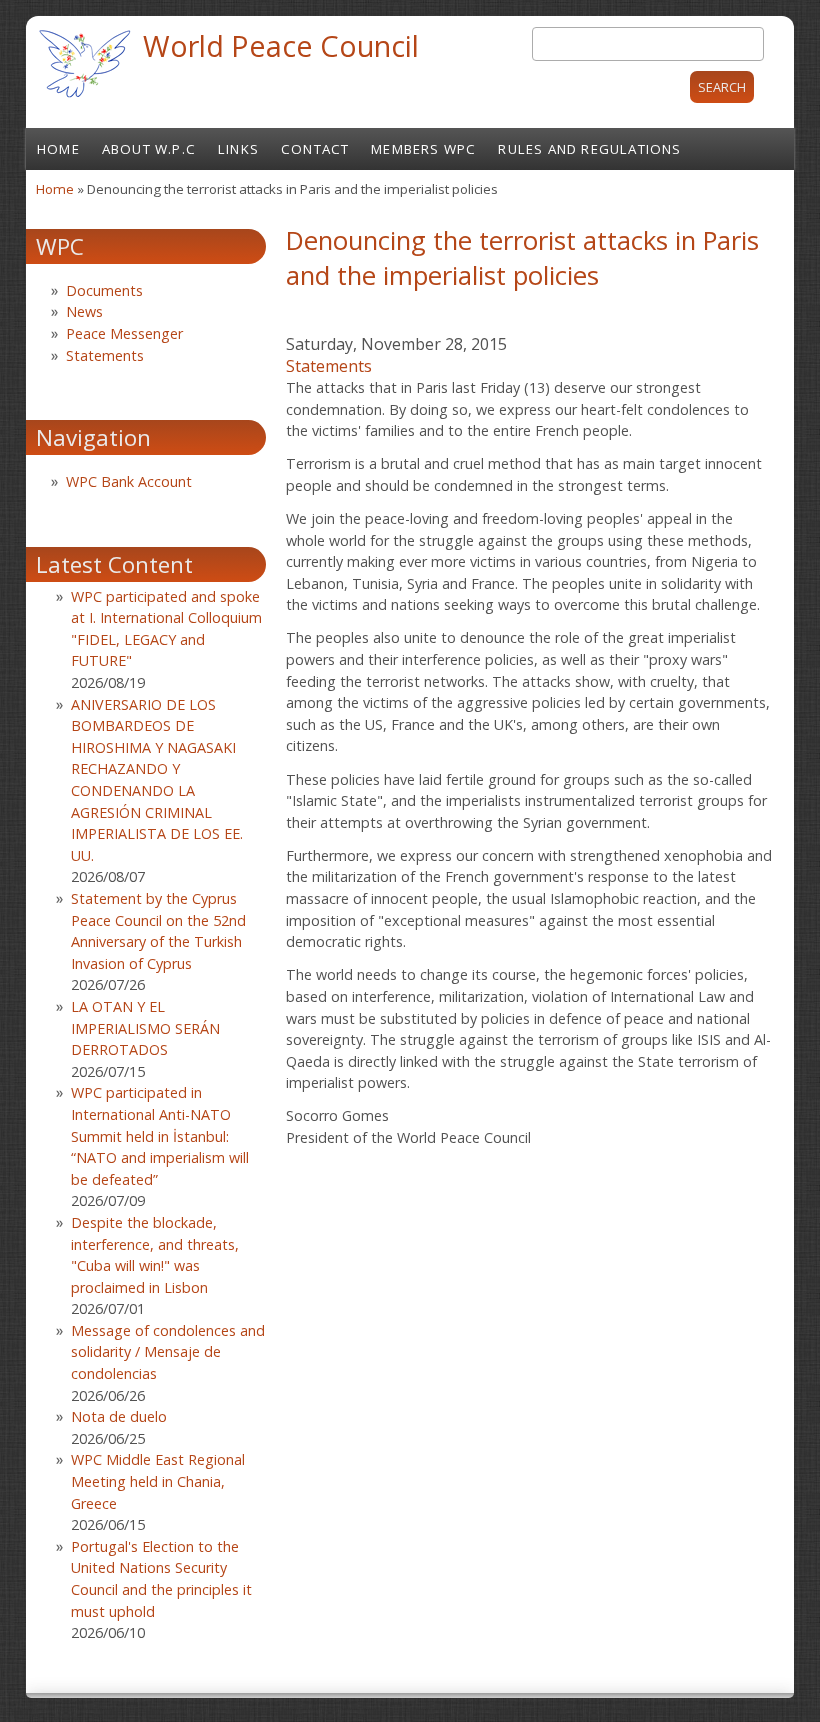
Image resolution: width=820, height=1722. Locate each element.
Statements (329, 366)
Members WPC (423, 149)
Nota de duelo (119, 1416)
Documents (104, 290)
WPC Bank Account (129, 481)
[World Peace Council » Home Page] (84, 100)
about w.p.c (149, 149)
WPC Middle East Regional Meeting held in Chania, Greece (158, 1481)
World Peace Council (281, 45)
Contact (315, 149)
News (84, 311)
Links (238, 149)
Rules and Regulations (589, 149)
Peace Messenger (124, 333)
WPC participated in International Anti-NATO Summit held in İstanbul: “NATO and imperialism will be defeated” (160, 1135)
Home (58, 149)
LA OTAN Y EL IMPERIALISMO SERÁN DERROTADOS (145, 1028)
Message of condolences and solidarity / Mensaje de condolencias (168, 1352)
